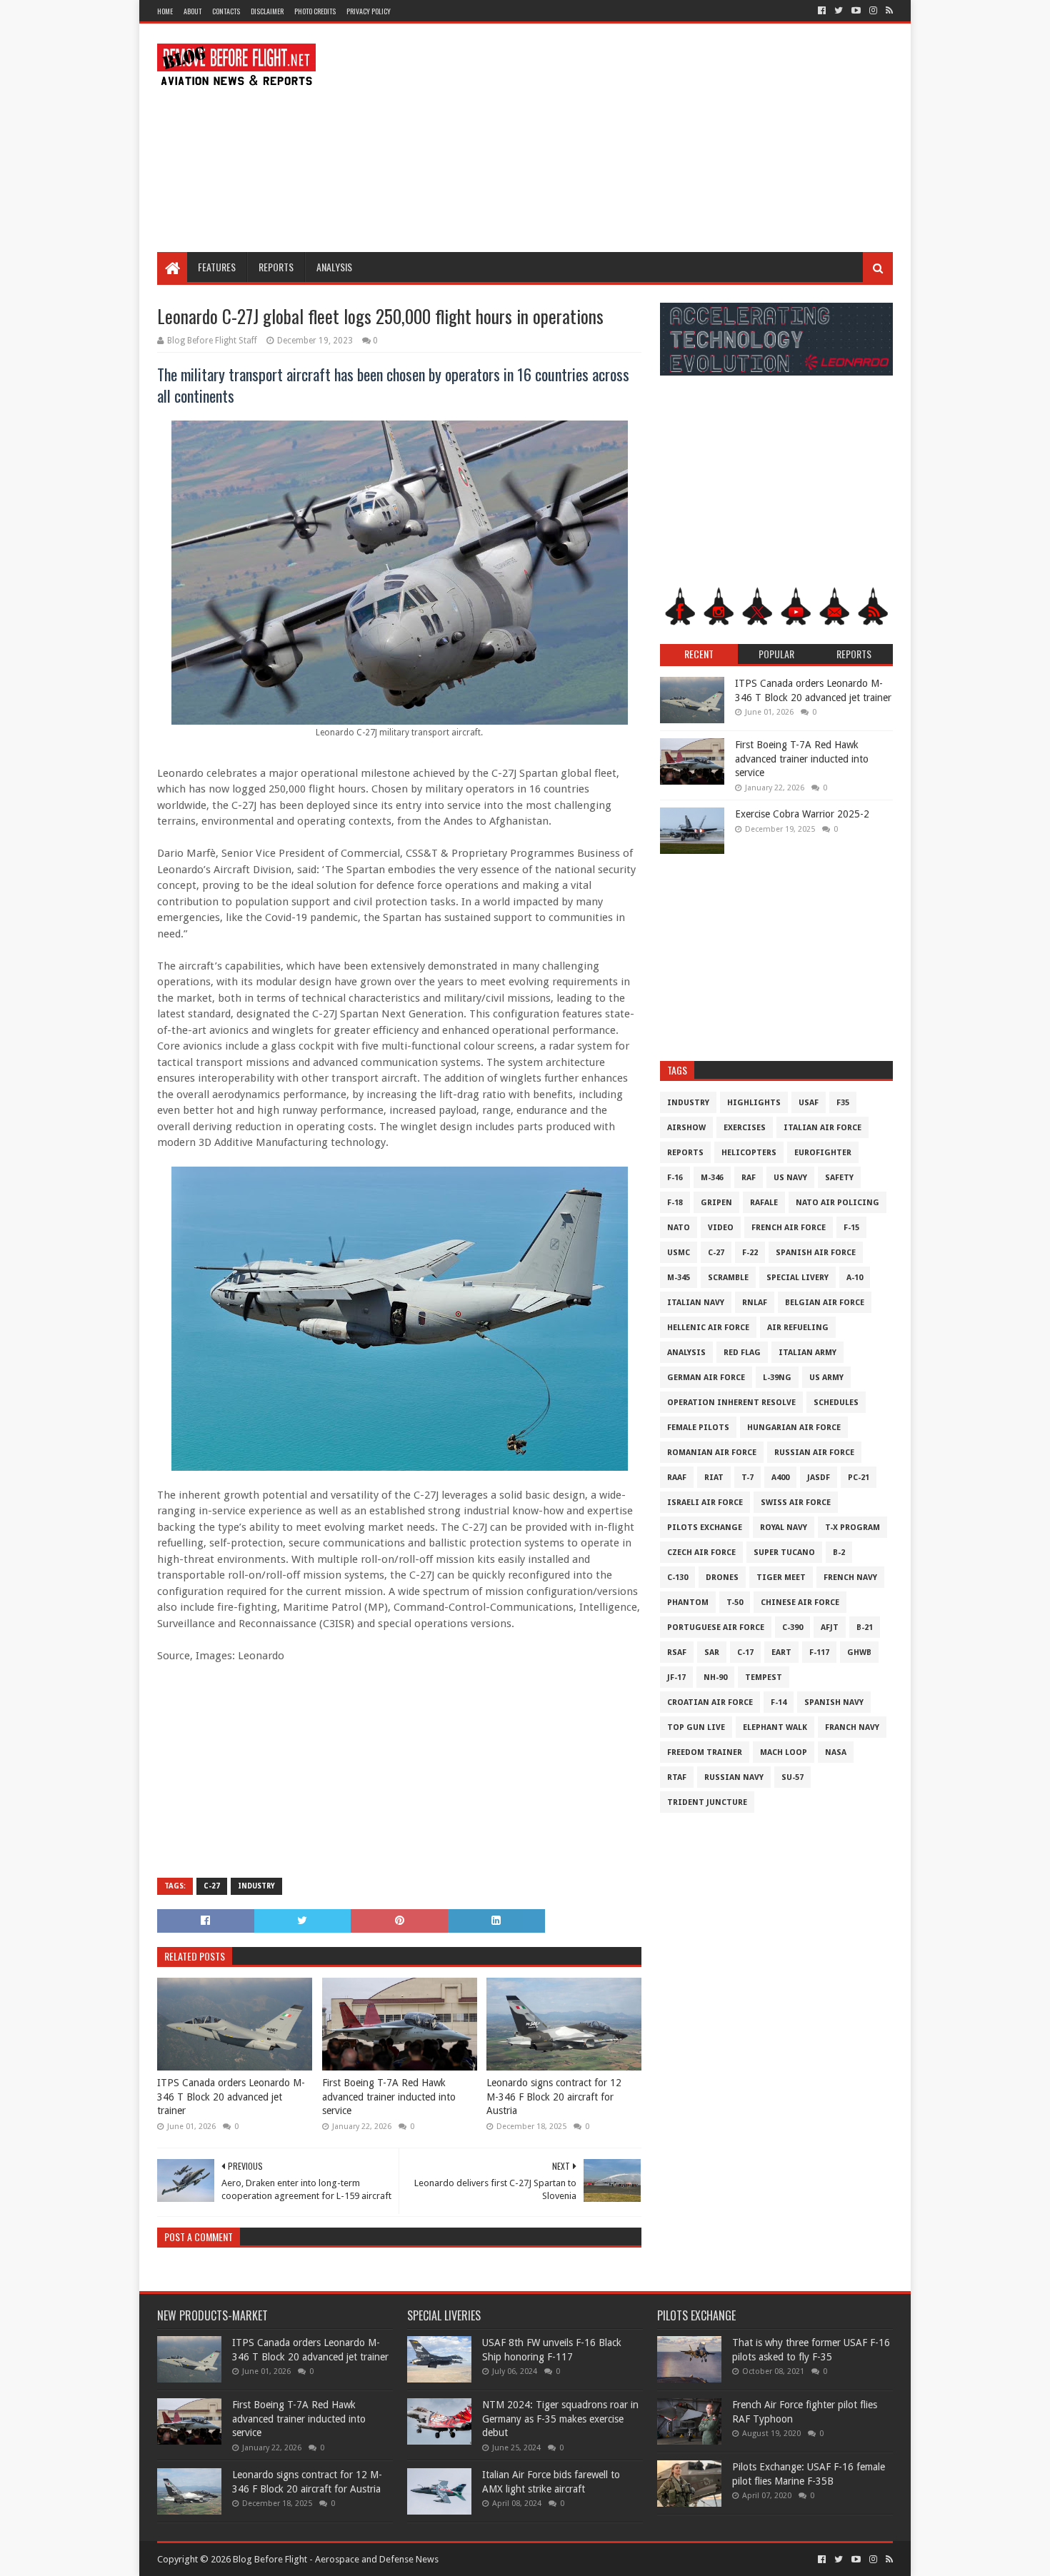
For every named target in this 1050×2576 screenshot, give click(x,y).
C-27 (212, 1886)
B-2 (839, 1553)
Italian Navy (696, 1303)
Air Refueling (798, 1328)
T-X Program (852, 1528)
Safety (839, 1178)
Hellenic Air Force (708, 1328)
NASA (836, 1752)
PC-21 (859, 1478)
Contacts (226, 11)
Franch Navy (852, 1727)
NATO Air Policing (837, 1203)
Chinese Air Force (800, 1603)
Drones (722, 1578)
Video (721, 1228)
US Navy (790, 1178)
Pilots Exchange (705, 1528)
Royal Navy (784, 1528)
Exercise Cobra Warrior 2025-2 (802, 814)
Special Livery (797, 1278)
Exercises (745, 1128)
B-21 (865, 1627)
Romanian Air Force (712, 1453)
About (192, 11)
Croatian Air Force (710, 1702)
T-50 (735, 1603)
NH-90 (715, 1677)
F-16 (675, 1178)
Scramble (728, 1278)
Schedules (836, 1403)
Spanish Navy (834, 1702)
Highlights (754, 1103)
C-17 (745, 1652)
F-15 (851, 1228)
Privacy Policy (369, 11)
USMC (679, 1253)
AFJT (830, 1627)
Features (217, 267)
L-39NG (777, 1378)
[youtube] (856, 11)
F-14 (779, 1702)
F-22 (750, 1253)
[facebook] (822, 11)
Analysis (334, 267)
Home (165, 11)
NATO (679, 1228)
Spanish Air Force (816, 1253)
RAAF (677, 1478)
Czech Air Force (701, 1553)
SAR (712, 1652)
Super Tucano (784, 1553)
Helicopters (749, 1153)
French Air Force (789, 1228)
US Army (826, 1378)
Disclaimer (267, 11)
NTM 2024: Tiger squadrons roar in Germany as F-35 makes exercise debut (560, 2419)
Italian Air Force (822, 1128)
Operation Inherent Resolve (731, 1403)
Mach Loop (784, 1752)
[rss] (888, 11)
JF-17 (676, 1677)
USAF (809, 1103)
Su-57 (792, 1777)
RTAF (677, 1777)
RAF (749, 1178)
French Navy (850, 1578)
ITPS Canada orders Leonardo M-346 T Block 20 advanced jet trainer (231, 2097)
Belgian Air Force (825, 1303)
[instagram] (873, 11)
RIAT (714, 1478)
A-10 (855, 1278)
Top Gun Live (696, 1727)
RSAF (677, 1652)
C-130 (677, 1578)
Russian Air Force (814, 1453)
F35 (843, 1103)
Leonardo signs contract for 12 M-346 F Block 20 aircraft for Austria (554, 2097)
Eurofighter (823, 1153)
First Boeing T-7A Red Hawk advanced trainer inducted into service (389, 2097)
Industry (256, 1886)
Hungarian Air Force (794, 1428)
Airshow (686, 1128)
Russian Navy (734, 1777)
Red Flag (742, 1353)
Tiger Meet (781, 1578)
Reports (276, 267)
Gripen (716, 1203)
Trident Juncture (707, 1802)
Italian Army (807, 1353)
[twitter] (839, 11)
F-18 (675, 1203)
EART (781, 1652)
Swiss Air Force (796, 1503)
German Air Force (706, 1378)
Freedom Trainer (705, 1752)
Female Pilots (698, 1428)
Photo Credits (315, 11)
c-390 (792, 1627)
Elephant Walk (775, 1727)
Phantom (688, 1603)
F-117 (819, 1652)
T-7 (747, 1478)
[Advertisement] (633, 138)
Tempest (764, 1677)
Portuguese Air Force (716, 1627)
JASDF (819, 1478)
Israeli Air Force (705, 1503)
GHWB (859, 1652)
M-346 (712, 1178)
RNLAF (755, 1303)
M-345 (679, 1278)
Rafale (764, 1203)
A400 (780, 1478)
